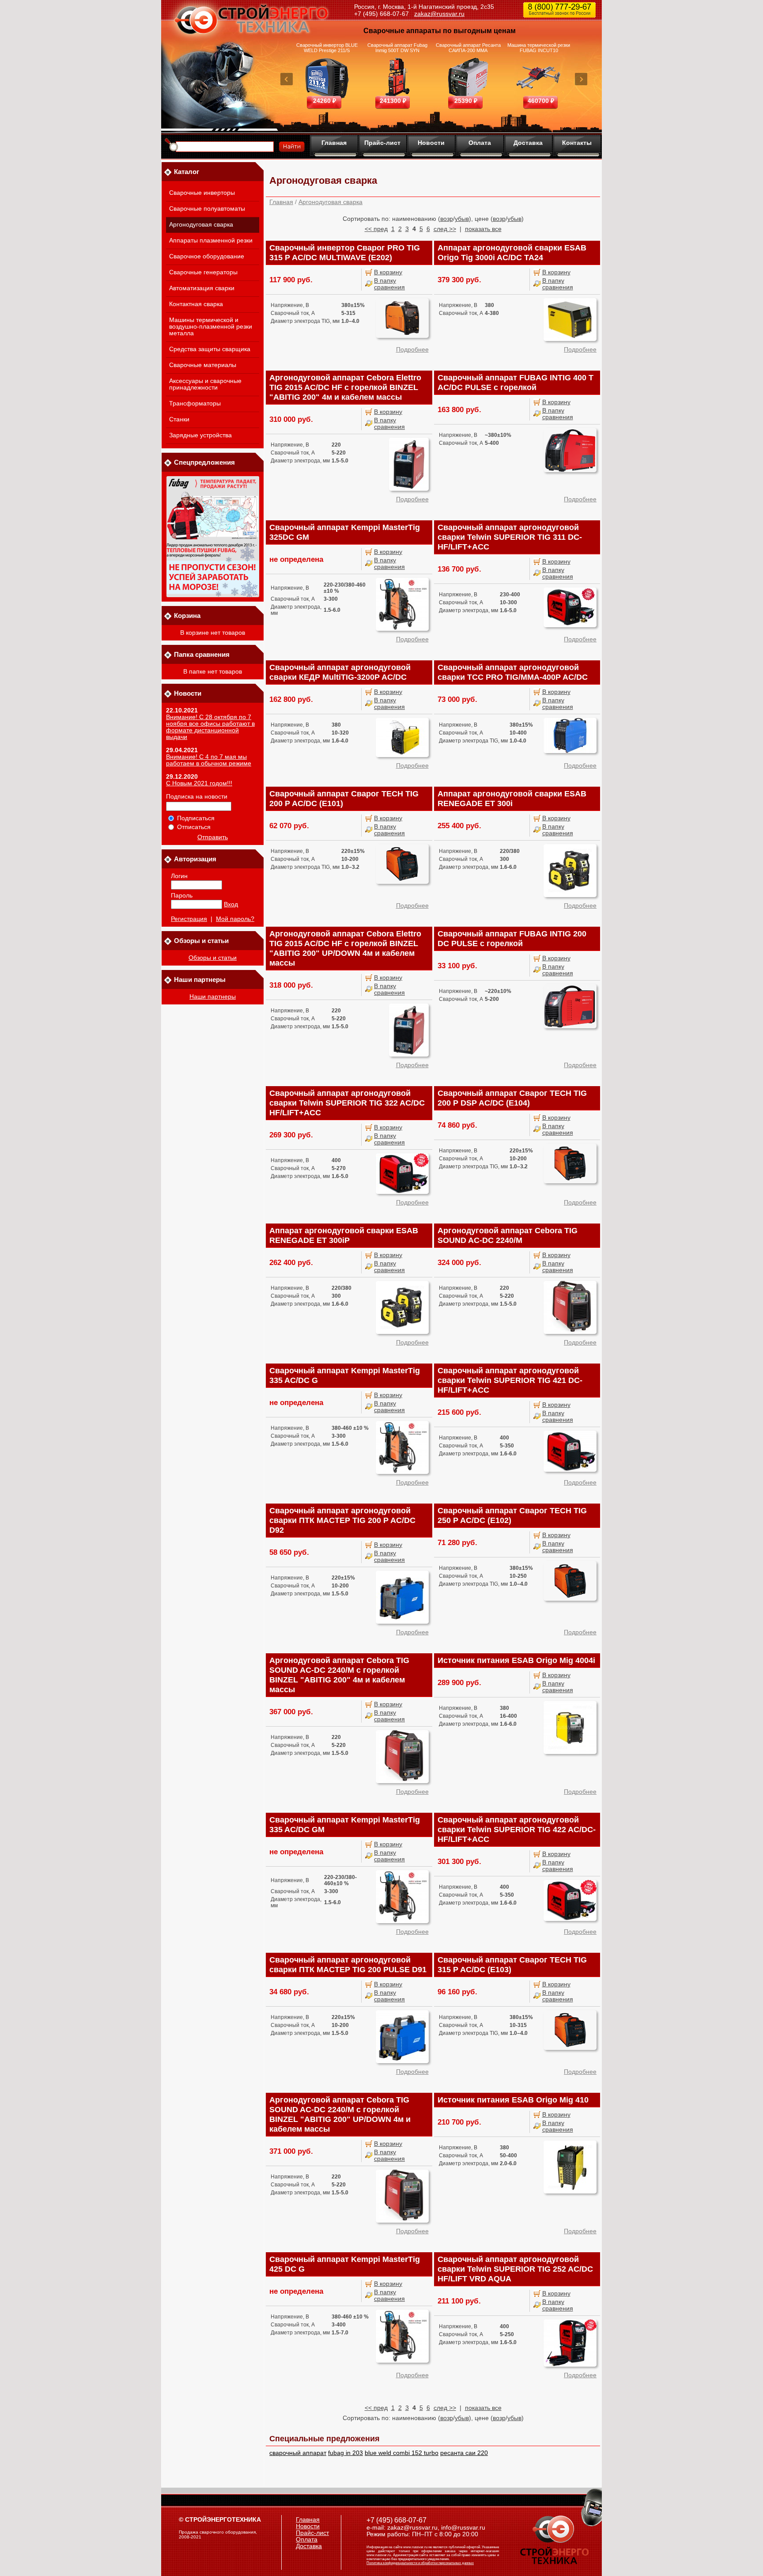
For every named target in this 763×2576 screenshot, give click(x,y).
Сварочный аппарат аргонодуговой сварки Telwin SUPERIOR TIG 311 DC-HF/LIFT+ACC (510, 537)
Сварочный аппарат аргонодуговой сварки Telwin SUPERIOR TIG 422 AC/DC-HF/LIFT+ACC (517, 1830)
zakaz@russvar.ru (439, 14)
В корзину (388, 272)
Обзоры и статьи (213, 958)
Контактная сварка (196, 304)
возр (447, 219)
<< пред (376, 229)
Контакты (577, 143)
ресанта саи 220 (464, 2453)
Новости (431, 143)
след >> (445, 229)
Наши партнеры (213, 997)
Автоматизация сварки (202, 288)
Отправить (213, 837)
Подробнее (412, 350)
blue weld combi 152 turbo (402, 2453)
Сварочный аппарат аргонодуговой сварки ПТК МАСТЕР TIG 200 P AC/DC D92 (342, 1520)
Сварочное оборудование (207, 256)
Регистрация (189, 919)
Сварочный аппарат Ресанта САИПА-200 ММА (468, 48)
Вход (231, 904)
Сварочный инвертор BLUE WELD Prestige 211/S (327, 48)
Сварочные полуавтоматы (207, 209)
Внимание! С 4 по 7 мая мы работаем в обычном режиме (209, 760)
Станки (179, 419)
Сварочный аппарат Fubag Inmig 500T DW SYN (397, 48)
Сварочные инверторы (202, 193)
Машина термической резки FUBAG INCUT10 (539, 48)
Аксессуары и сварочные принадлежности (205, 384)
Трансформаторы (195, 403)
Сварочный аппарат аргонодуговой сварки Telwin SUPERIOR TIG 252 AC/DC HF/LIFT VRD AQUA (515, 2269)
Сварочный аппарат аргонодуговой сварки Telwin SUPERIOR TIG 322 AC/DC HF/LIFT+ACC (347, 1103)
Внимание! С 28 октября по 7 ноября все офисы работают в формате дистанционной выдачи (210, 727)
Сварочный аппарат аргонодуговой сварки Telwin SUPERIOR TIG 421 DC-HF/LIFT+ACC (510, 1380)
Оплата (480, 143)
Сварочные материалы (203, 365)
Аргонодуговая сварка (201, 225)
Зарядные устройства (200, 435)
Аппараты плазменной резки (211, 241)
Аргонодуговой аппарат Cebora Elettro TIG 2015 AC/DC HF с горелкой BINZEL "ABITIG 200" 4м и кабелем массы (345, 387)
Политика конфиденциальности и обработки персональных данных (420, 2563)
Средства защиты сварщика (210, 349)
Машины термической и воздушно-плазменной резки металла (211, 327)
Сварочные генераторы (203, 272)
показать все (483, 229)
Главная (334, 143)
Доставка (528, 143)
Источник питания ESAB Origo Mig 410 (513, 2100)
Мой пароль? (235, 919)
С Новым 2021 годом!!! (199, 783)
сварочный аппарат (298, 2453)
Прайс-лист (382, 143)
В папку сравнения (389, 284)
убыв (462, 219)
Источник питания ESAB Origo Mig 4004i (516, 1660)
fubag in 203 (346, 2453)
